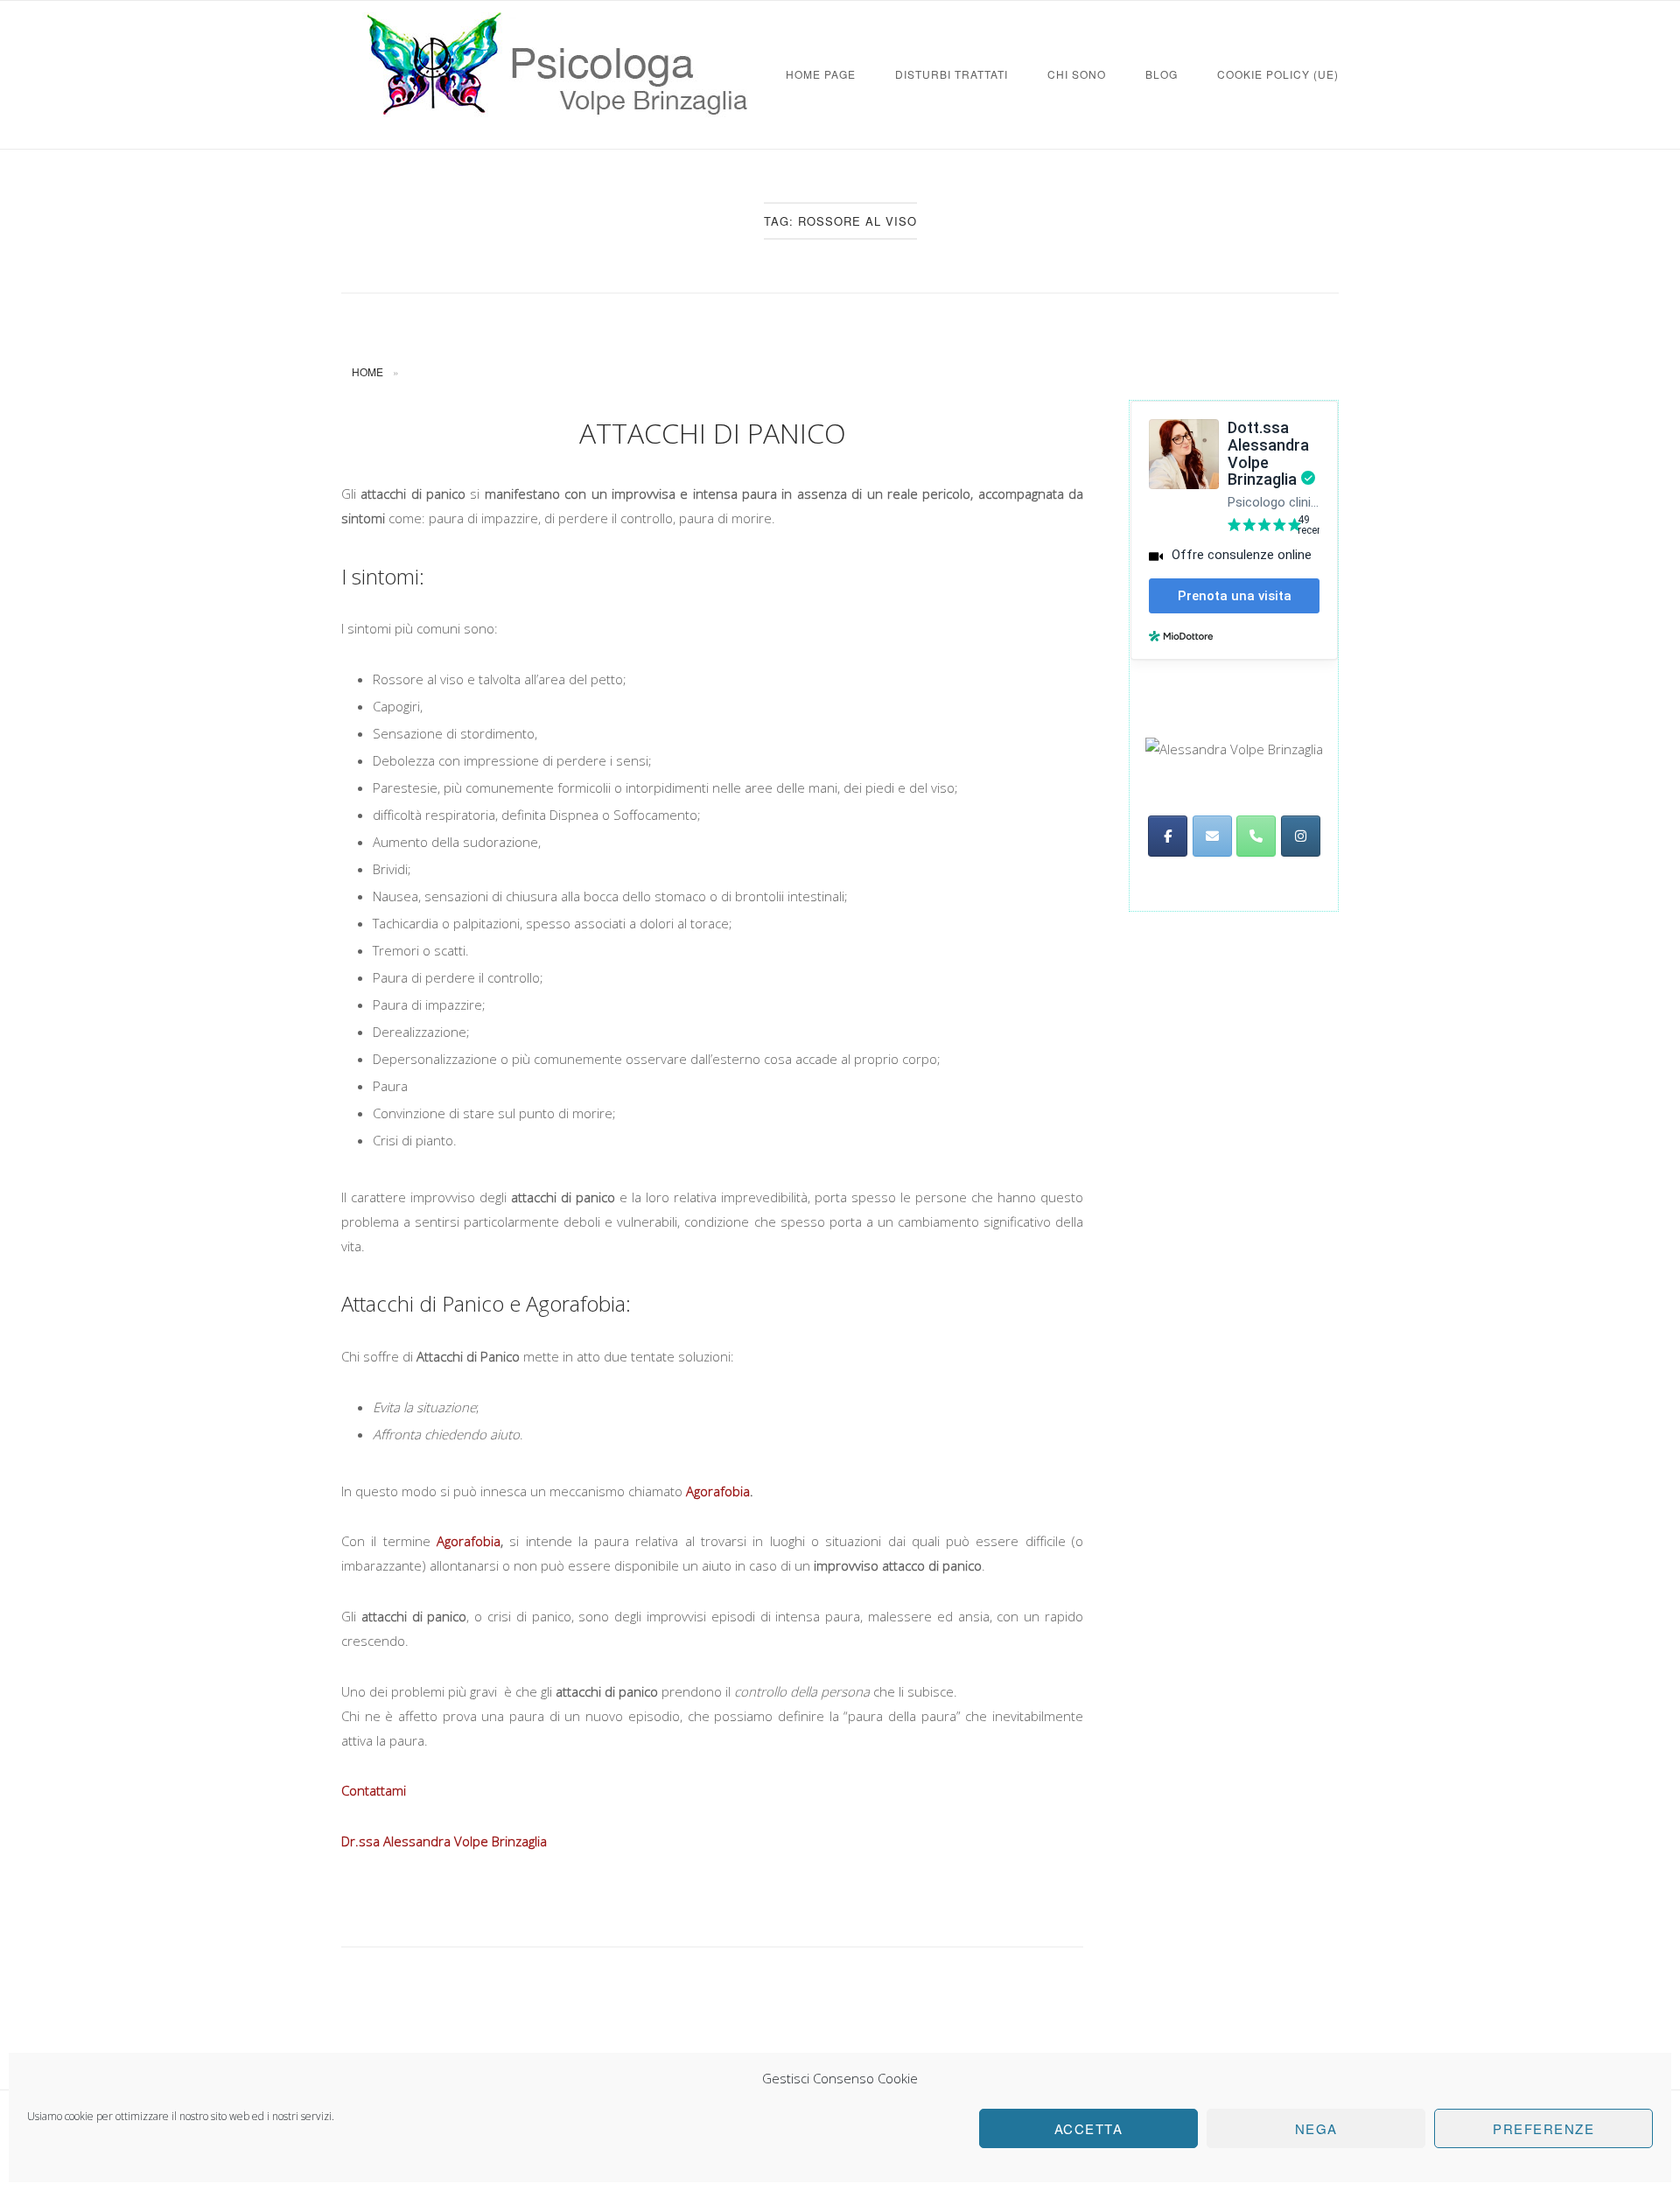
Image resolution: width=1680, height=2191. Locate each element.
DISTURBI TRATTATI (952, 74)
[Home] (560, 131)
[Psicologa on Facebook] (1168, 836)
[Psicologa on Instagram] (1301, 836)
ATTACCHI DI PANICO (713, 433)
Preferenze (1543, 2128)
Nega (1316, 2128)
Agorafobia (718, 1491)
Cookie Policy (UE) (1278, 74)
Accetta (1089, 2128)
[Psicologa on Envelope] (1212, 836)
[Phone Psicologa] (1256, 836)
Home (367, 371)
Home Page (821, 74)
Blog (1162, 74)
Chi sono (1077, 74)
